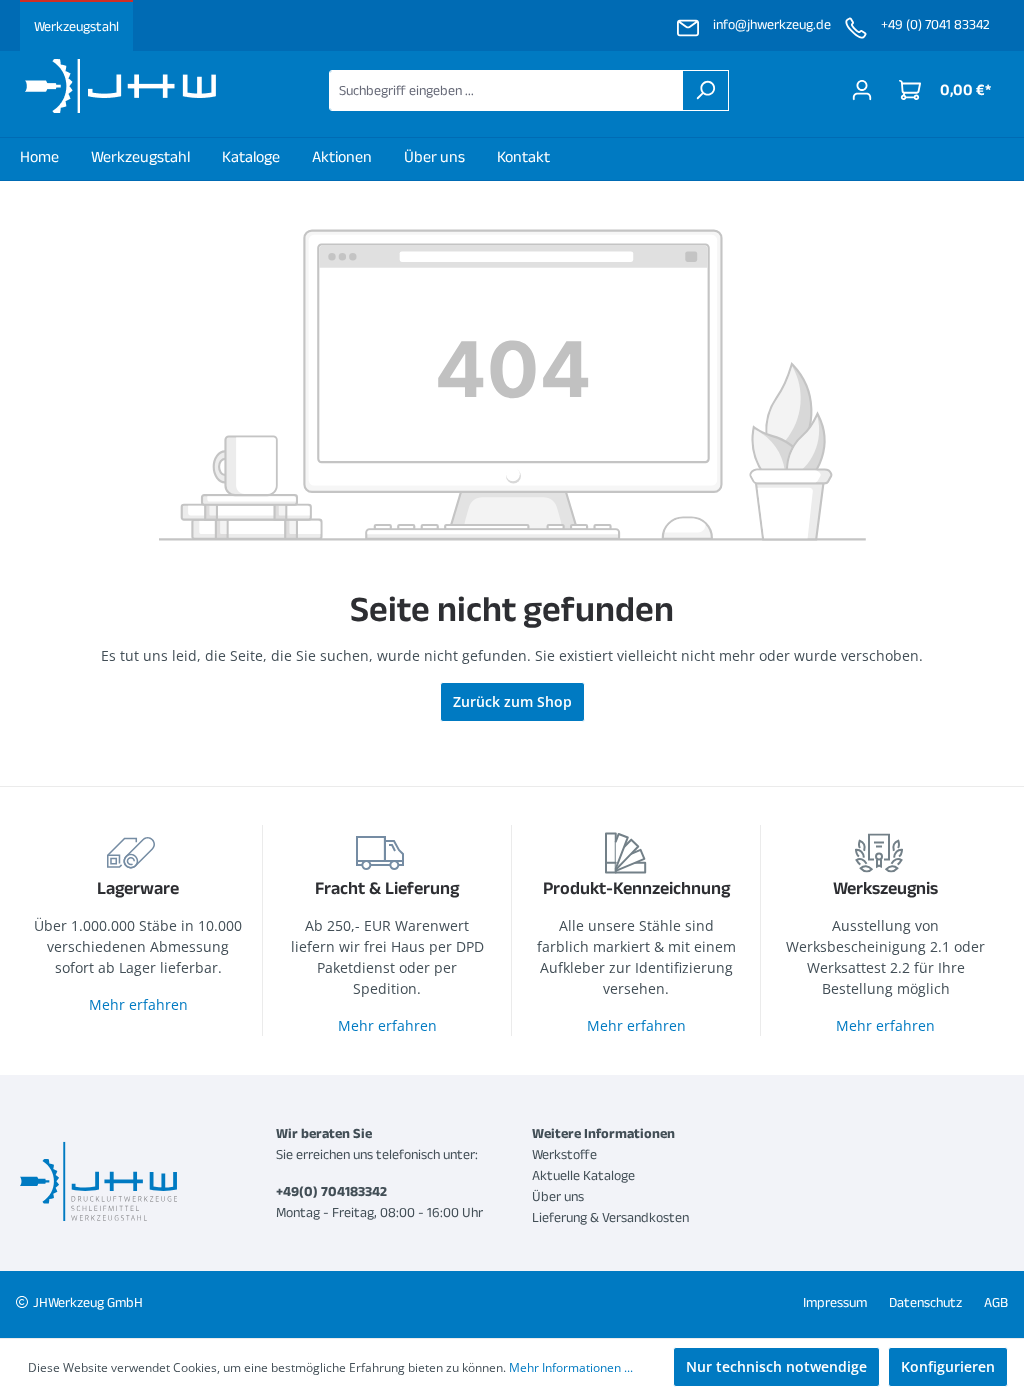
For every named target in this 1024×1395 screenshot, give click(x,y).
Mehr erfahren (138, 1004)
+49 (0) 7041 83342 (935, 24)
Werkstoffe (564, 1154)
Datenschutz (925, 1302)
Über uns (558, 1196)
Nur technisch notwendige (776, 1366)
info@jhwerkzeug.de (772, 24)
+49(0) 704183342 (331, 1191)
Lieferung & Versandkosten (610, 1217)
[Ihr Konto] (862, 90)
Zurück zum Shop (512, 701)
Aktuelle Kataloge (583, 1175)
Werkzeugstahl (76, 26)
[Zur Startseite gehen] (120, 86)
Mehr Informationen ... (571, 1367)
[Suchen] (705, 90)
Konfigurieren (948, 1366)
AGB (996, 1302)
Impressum (835, 1302)
